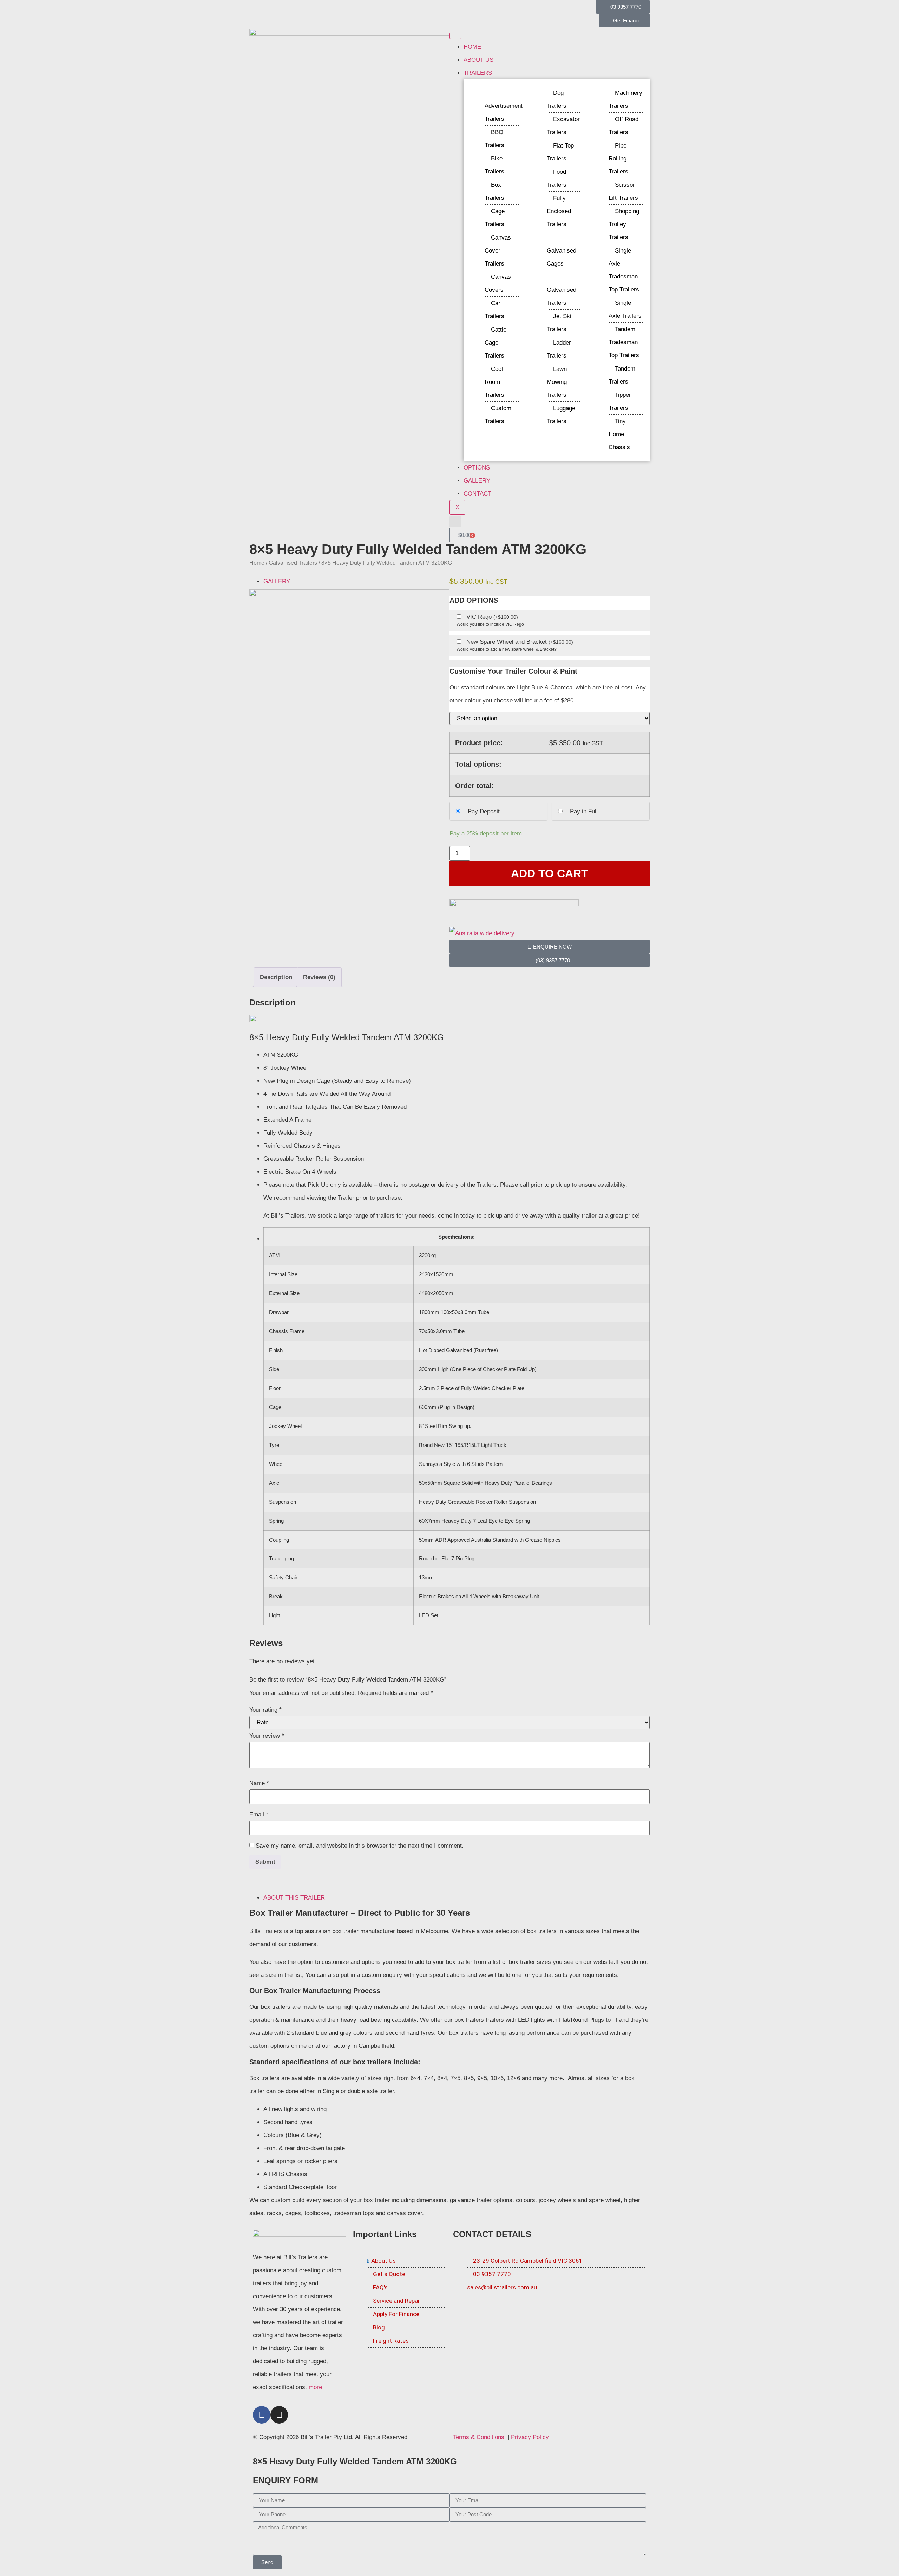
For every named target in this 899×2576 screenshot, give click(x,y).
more (315, 2387)
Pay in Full (584, 811)
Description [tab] (276, 977)
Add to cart (550, 873)
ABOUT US (478, 60)
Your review (267, 1736)
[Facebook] (262, 2415)
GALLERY (477, 481)
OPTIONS (477, 468)
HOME (472, 47)
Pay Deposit (484, 811)
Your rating (265, 1710)
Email (259, 1814)
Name (259, 1783)
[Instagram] (279, 2415)
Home (257, 563)
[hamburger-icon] (455, 36)
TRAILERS (478, 73)
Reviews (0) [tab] (319, 977)
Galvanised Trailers (293, 563)
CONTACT (477, 494)
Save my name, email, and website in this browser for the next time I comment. (360, 1846)
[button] (455, 522)
